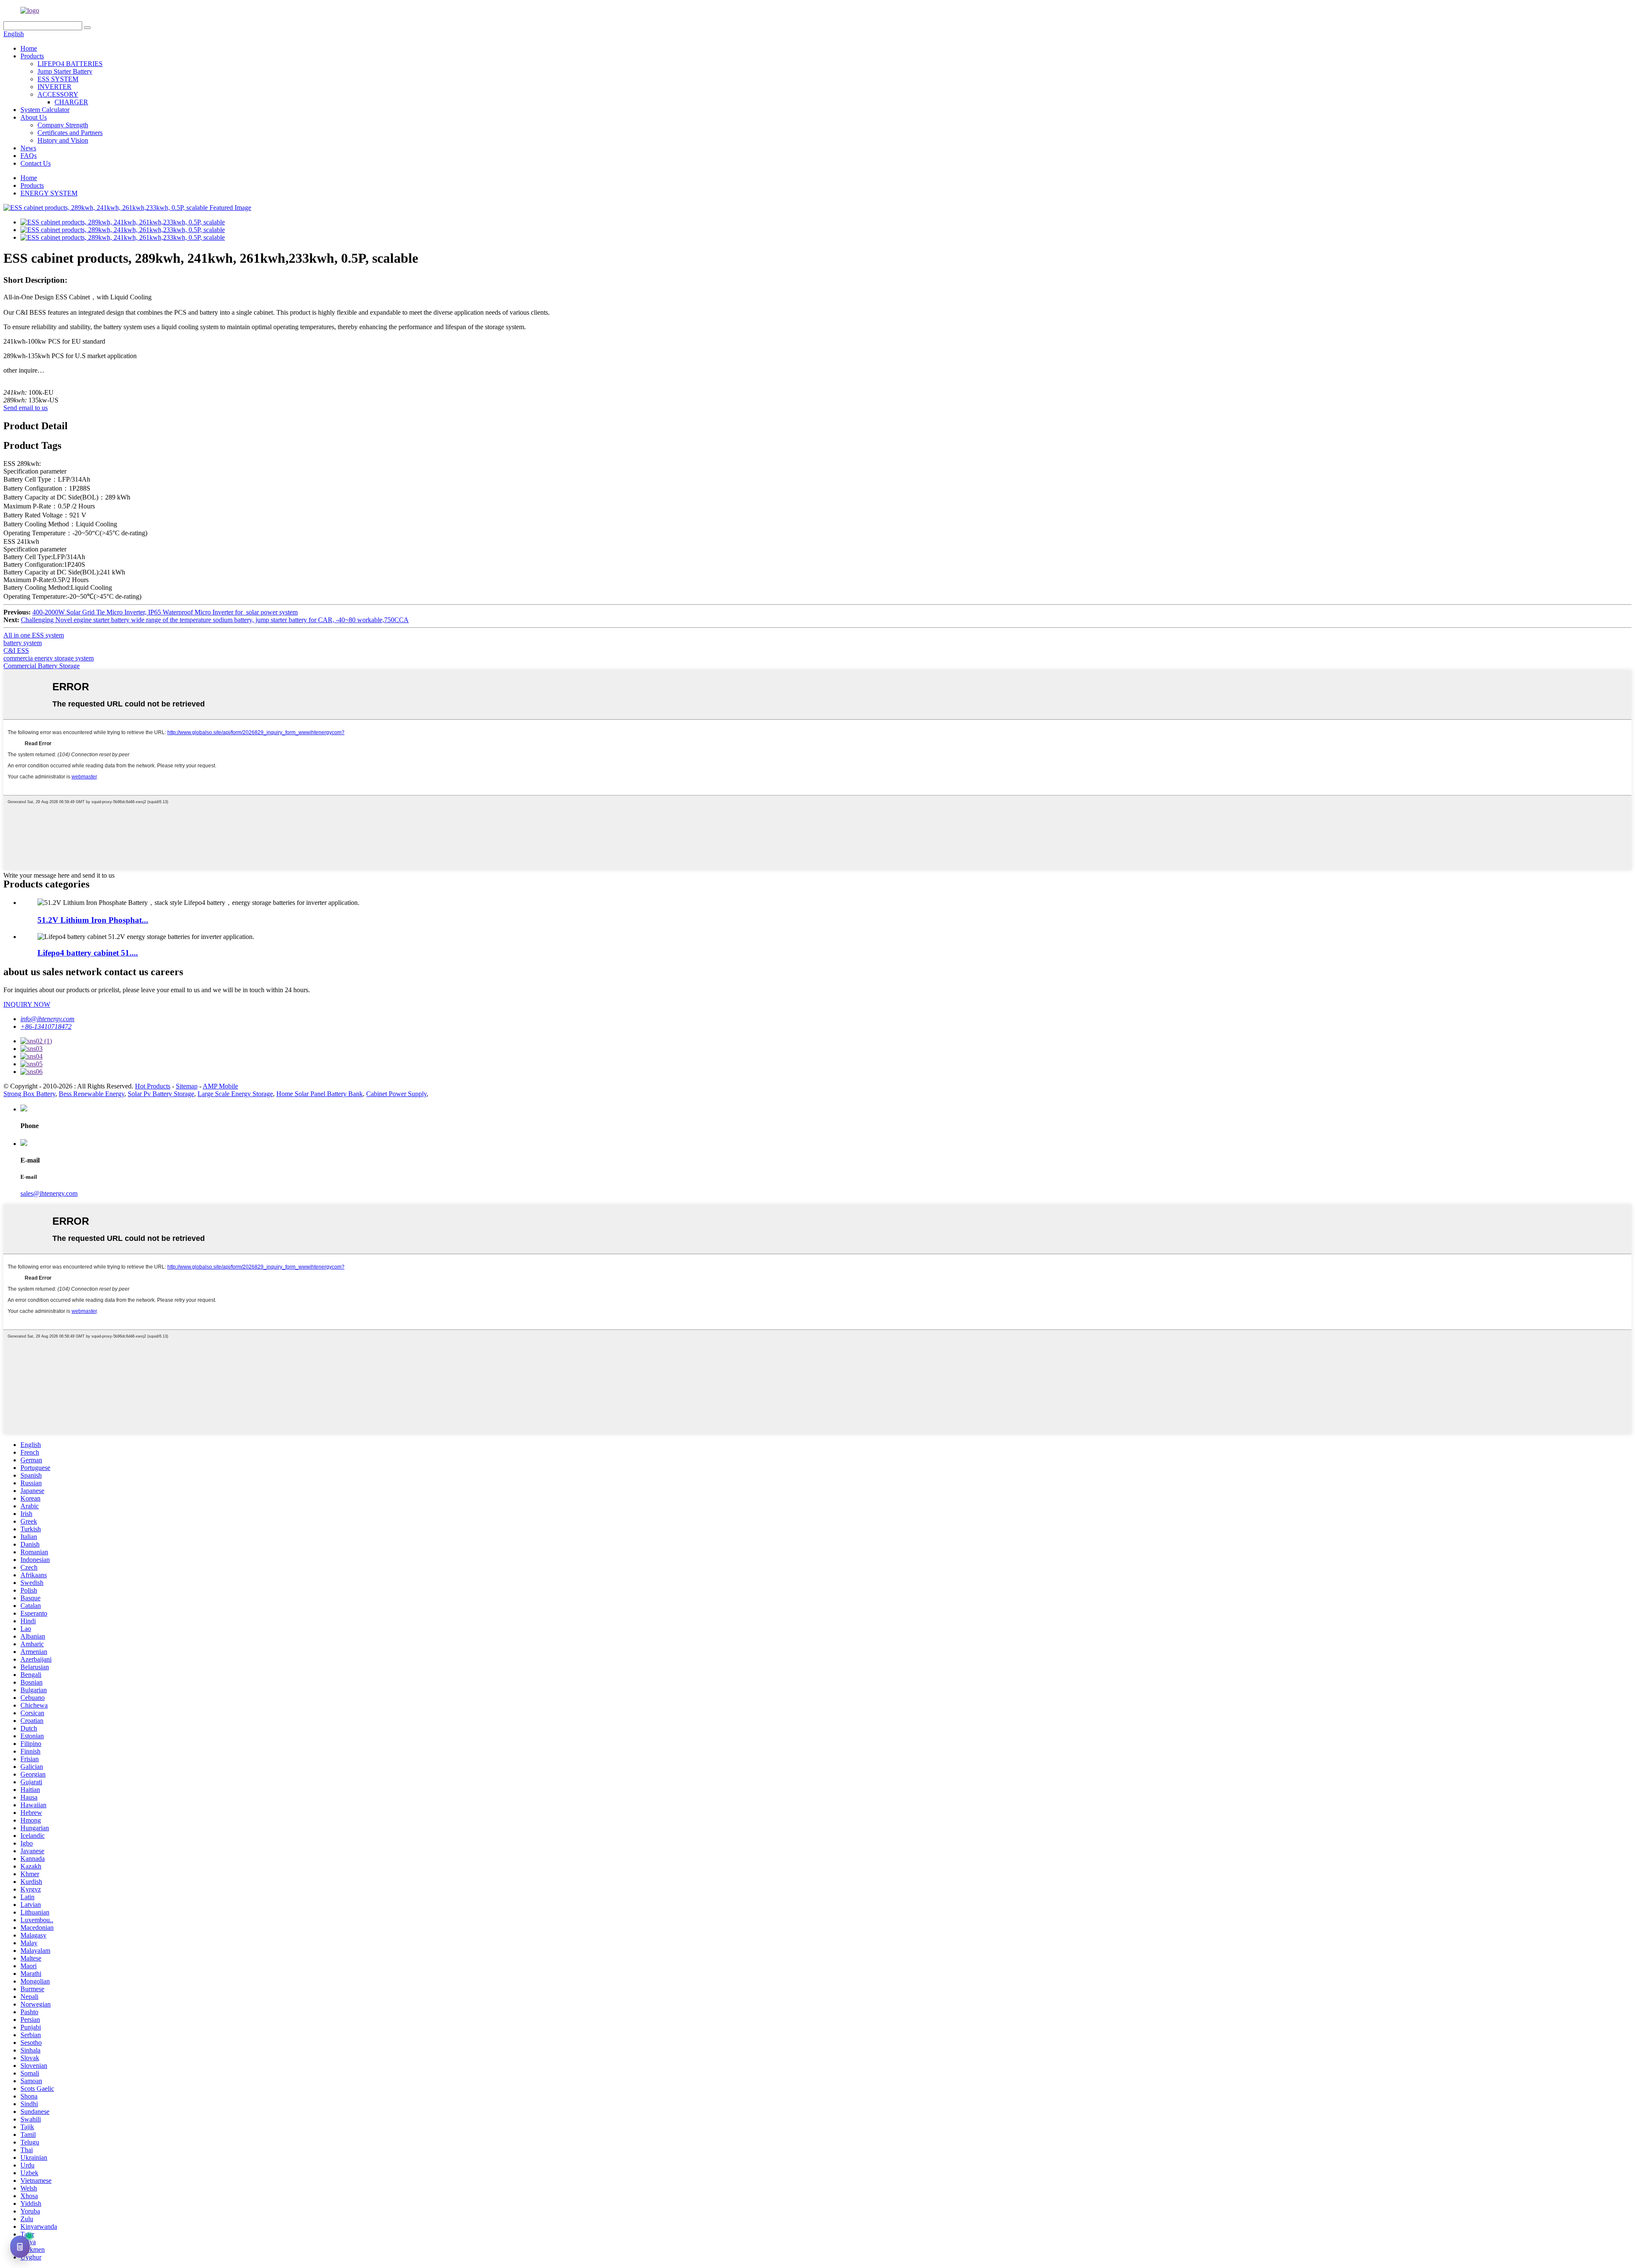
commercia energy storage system (49, 658)
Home (29, 48)
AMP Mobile (220, 1086)
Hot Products (153, 1086)
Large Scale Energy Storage (235, 1094)
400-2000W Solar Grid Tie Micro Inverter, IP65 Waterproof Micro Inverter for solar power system (165, 612)
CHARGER (71, 102)
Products (32, 56)
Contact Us (36, 163)
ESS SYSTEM (58, 79)
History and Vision (63, 140)
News (28, 148)
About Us (34, 117)
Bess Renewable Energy (92, 1094)
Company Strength (63, 125)
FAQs (29, 156)
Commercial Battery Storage (42, 666)
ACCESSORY (58, 94)
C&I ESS (16, 650)
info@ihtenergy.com (47, 1019)
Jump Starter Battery (65, 71)
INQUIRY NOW (27, 1004)
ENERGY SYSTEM (49, 193)
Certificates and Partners (70, 133)
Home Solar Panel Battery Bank (320, 1094)
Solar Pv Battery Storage (161, 1094)
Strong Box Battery (29, 1094)
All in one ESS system (34, 635)
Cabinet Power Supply (396, 1094)
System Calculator (45, 110)
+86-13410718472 (46, 1026)
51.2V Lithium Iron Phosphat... (93, 920)
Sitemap (187, 1086)
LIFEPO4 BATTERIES (70, 64)
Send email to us (26, 408)
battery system (23, 643)
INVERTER (54, 87)
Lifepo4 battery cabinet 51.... (88, 953)
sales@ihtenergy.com (49, 1193)
